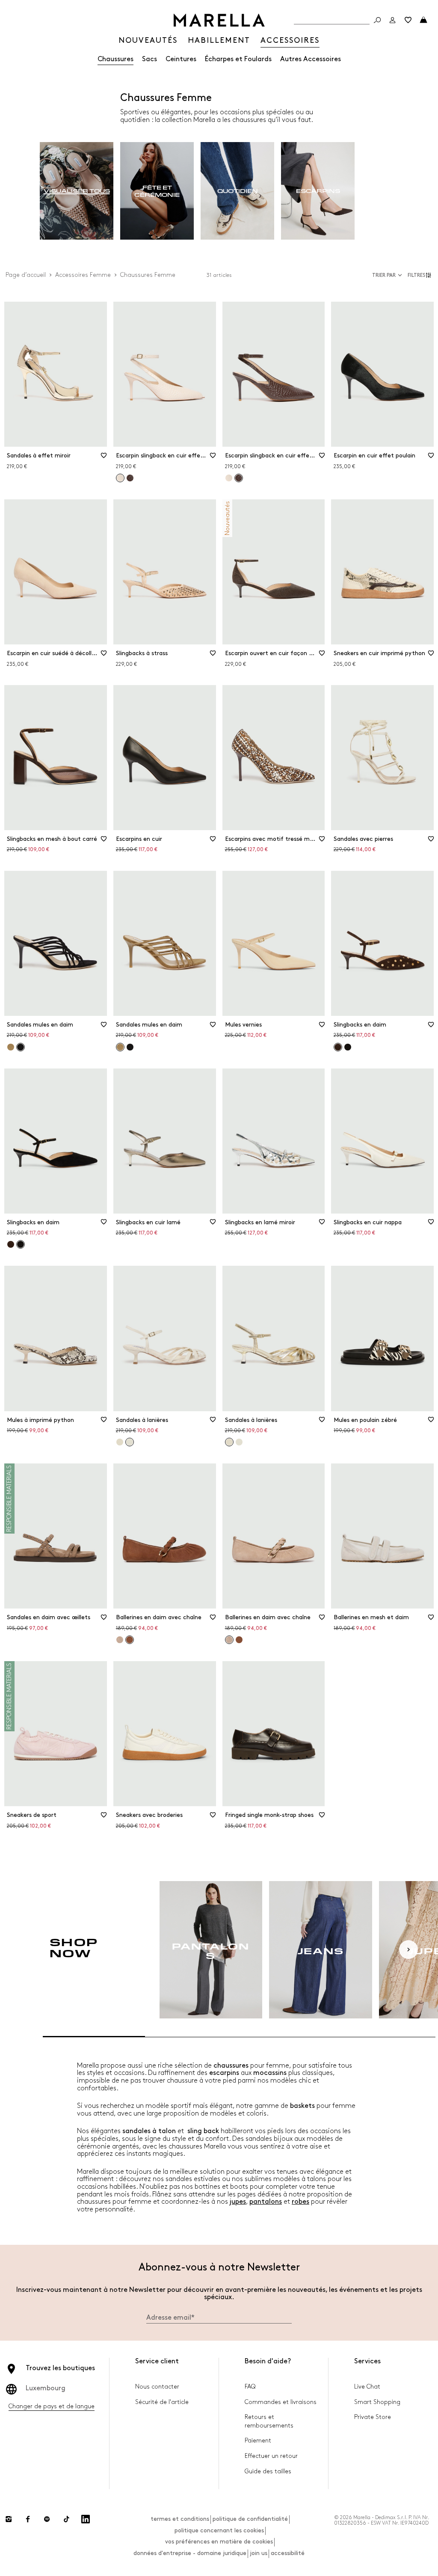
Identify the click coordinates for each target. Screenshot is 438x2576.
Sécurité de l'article (162, 2402)
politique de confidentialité (250, 2519)
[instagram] (9, 2519)
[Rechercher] (377, 20)
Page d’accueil (26, 275)
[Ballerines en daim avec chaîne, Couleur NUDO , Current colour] (229, 1640)
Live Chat (367, 2387)
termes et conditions (180, 2519)
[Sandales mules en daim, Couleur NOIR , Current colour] (21, 1047)
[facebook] (28, 2519)
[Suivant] (408, 1950)
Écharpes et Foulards (238, 59)
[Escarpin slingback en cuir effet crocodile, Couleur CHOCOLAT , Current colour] (239, 478)
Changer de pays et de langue (52, 2406)
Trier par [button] (384, 275)
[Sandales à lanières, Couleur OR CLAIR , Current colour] (229, 1442)
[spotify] (47, 2519)
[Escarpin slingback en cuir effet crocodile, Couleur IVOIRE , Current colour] (120, 478)
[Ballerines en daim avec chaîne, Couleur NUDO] (120, 1640)
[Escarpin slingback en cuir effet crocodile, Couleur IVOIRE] (229, 478)
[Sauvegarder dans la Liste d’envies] (104, 458)
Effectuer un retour (271, 2456)
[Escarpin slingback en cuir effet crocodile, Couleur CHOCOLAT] (130, 478)
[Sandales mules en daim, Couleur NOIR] (130, 1047)
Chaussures (115, 59)
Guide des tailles (268, 2471)
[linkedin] (86, 2519)
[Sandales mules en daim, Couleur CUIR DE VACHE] (11, 1047)
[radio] (77, 191)
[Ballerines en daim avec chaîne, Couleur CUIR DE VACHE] (239, 1640)
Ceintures (181, 59)
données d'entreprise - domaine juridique (190, 2553)
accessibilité (288, 2553)
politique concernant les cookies (219, 2530)
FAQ (250, 2387)
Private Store (373, 2417)
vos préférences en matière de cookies (219, 2542)
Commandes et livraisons (281, 2402)
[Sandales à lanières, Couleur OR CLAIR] (120, 1442)
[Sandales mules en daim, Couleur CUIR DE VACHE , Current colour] (120, 1047)
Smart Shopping (377, 2402)
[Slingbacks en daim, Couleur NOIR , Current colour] (21, 1244)
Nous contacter (157, 2387)
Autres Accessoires (311, 59)
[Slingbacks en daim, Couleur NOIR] (348, 1047)
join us (259, 2553)
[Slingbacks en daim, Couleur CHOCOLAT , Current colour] (338, 1047)
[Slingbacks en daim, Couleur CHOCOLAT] (11, 1244)
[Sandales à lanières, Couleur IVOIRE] (239, 1442)
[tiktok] (66, 2519)
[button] (421, 275)
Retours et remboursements (269, 2421)
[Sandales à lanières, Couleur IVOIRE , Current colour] (130, 1442)
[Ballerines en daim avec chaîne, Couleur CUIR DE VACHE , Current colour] (130, 1640)
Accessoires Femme (83, 275)
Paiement (258, 2441)
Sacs (149, 59)
